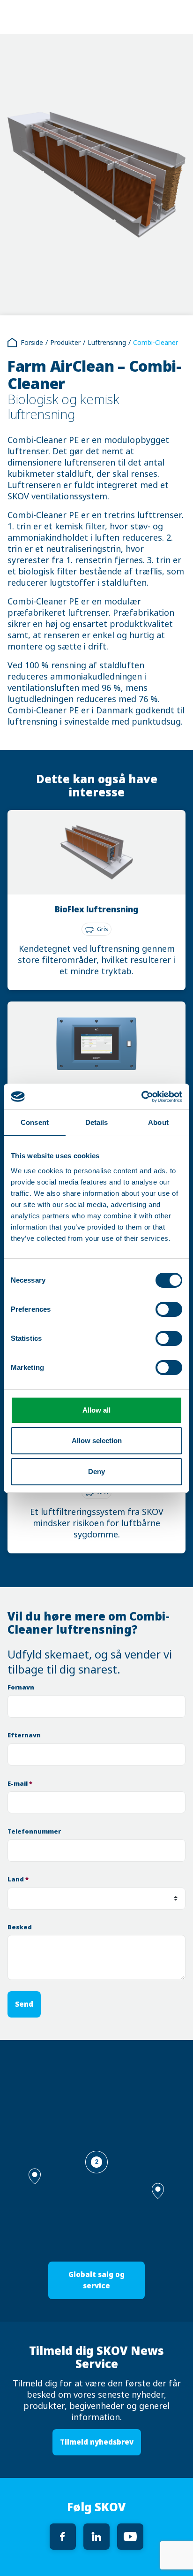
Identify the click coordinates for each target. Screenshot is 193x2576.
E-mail (20, 1784)
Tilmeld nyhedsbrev (97, 2442)
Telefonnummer (34, 1831)
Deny (96, 1471)
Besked (20, 1927)
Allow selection (97, 1441)
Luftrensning (107, 343)
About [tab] (158, 1122)
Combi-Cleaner (156, 343)
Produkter (65, 343)
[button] (158, 2191)
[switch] (169, 1309)
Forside (32, 343)
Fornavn (21, 1687)
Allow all (96, 1410)
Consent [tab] (35, 1122)
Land (18, 1879)
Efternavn (24, 1735)
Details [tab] (97, 1122)
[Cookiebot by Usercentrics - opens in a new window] (141, 1097)
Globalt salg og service (96, 2280)
